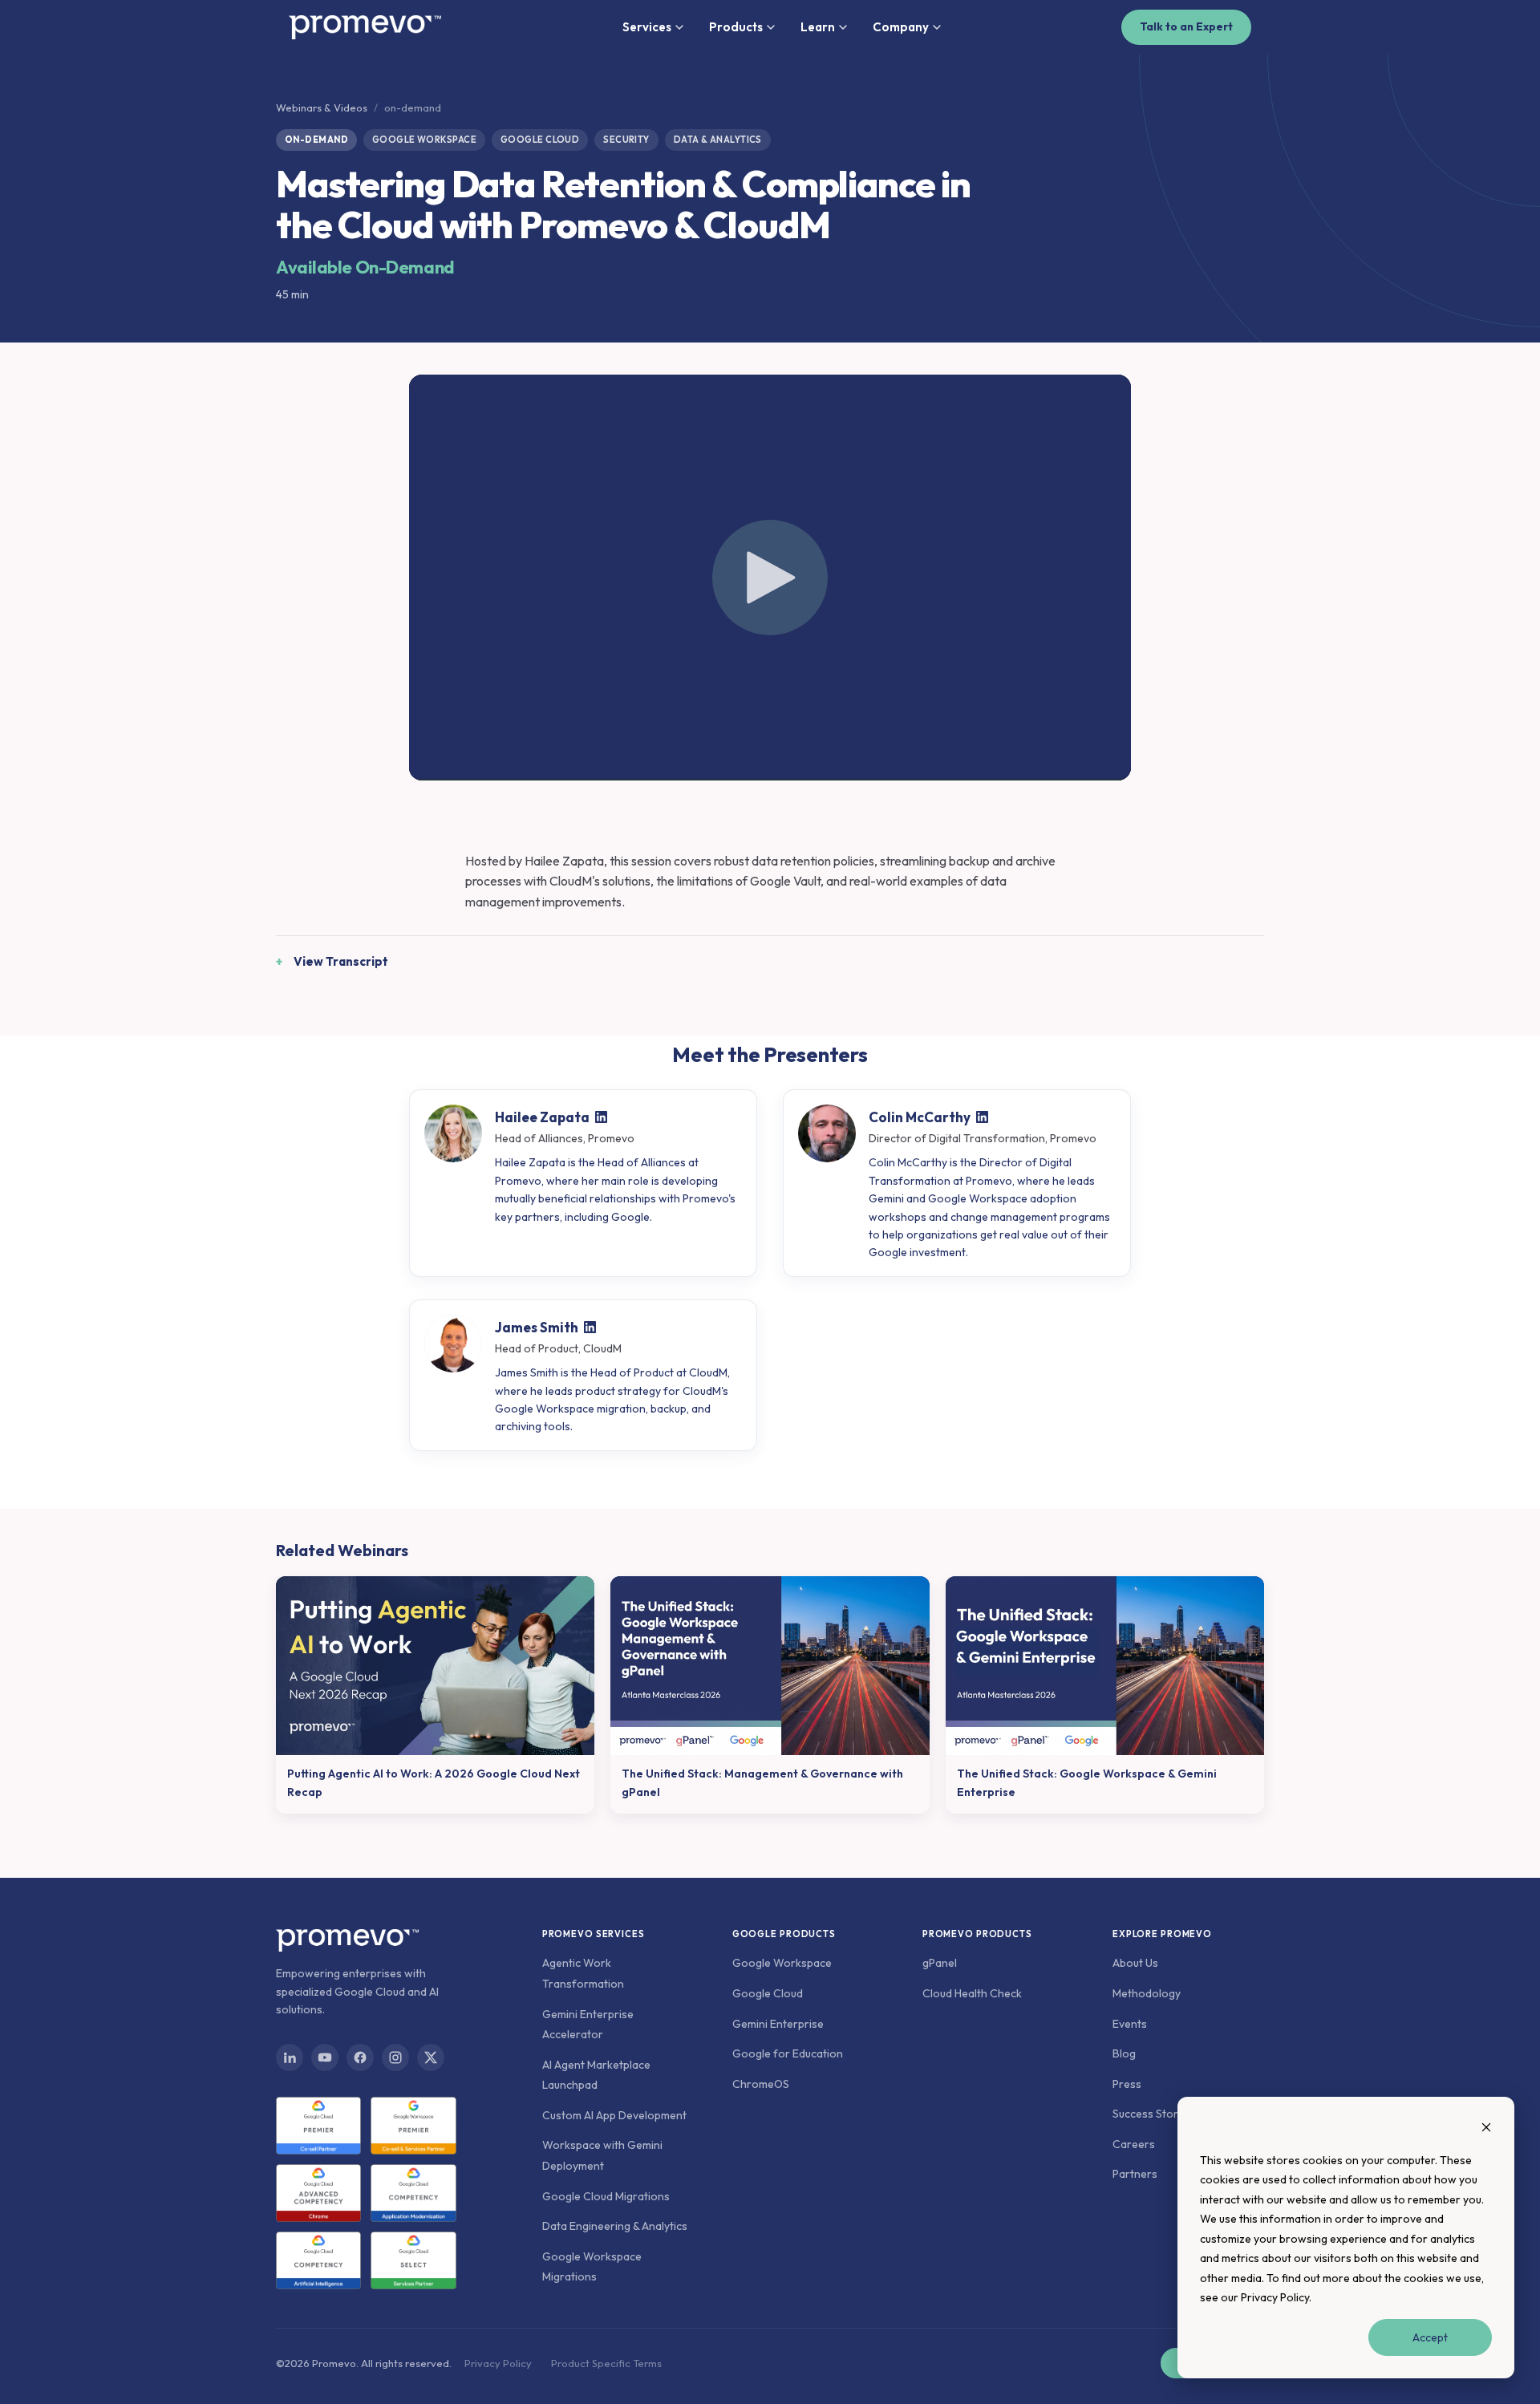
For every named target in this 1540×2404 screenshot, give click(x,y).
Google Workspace (782, 1963)
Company (901, 27)
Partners (1135, 2174)
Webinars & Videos (322, 107)
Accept (1430, 2337)
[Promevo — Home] (365, 27)
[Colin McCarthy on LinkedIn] (982, 1117)
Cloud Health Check (972, 1993)
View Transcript (341, 961)
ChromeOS (761, 2084)
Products (736, 27)
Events (1130, 2024)
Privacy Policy (1275, 2297)
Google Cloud (768, 1993)
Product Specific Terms (606, 2363)
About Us (1135, 1963)
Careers (1134, 2144)
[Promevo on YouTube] (325, 2057)
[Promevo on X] (431, 2057)
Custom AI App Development (614, 2115)
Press (1127, 2084)
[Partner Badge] (318, 2126)
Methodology (1147, 1993)
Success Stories (1153, 2114)
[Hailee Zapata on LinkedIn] (601, 1117)
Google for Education (788, 2053)
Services (647, 27)
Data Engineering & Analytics (615, 2226)
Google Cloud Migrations (606, 2196)
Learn (818, 27)
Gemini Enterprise (778, 2024)
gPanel (940, 1963)
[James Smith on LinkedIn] (590, 1327)
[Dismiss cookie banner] (1486, 2129)
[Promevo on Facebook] (360, 2057)
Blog (1124, 2053)
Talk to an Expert (1186, 26)
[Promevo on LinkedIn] (290, 2057)
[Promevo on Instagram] (395, 2057)
